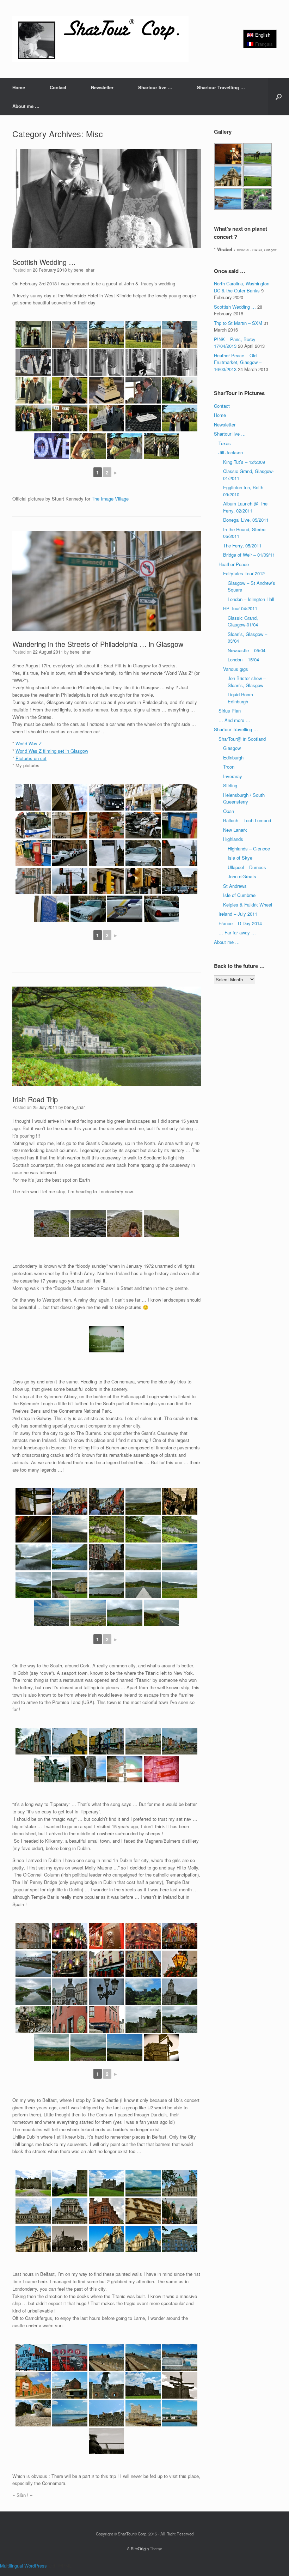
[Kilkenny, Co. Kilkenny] (70, 2020)
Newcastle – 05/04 (247, 650)
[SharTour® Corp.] (100, 39)
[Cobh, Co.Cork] (33, 1741)
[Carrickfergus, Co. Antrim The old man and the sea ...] (106, 2441)
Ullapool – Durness (247, 867)
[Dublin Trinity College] (33, 1936)
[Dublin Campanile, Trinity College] (180, 1992)
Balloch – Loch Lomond (247, 820)
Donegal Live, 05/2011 (246, 520)
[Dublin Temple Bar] (70, 1936)
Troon (229, 767)
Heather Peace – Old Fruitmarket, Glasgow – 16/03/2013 (238, 362)
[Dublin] (106, 1992)
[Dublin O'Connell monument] (70, 1992)
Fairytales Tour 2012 (244, 573)
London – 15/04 (243, 659)
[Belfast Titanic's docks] (106, 2357)
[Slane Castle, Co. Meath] (33, 2183)
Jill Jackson (231, 452)
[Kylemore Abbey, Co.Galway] (106, 1529)
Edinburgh (233, 757)
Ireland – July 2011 (238, 914)
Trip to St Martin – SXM (238, 323)
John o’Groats (242, 876)
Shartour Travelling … (221, 87)
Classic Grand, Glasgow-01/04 (243, 621)
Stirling (230, 785)
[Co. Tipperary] (51, 2047)
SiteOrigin (140, 2548)
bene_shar (84, 270)
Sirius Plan (230, 711)
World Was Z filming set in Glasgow (52, 751)
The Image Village (110, 499)
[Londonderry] (106, 1339)
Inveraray (233, 776)
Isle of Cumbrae (239, 895)
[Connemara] (143, 1501)
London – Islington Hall (251, 599)
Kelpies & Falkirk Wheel (248, 905)
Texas (225, 443)
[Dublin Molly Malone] (33, 2020)
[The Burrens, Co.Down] (70, 1529)
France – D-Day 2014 (240, 923)
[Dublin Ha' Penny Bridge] (33, 1964)
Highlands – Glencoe (249, 848)
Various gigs (236, 669)
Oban (229, 811)
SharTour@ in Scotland (242, 739)
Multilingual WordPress (23, 2566)
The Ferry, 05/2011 (242, 545)
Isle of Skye (240, 858)
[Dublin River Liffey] (33, 1992)
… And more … (234, 720)
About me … (26, 106)
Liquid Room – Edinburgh (242, 698)
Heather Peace (234, 564)
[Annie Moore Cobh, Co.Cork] (51, 1769)
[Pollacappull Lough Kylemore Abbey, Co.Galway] (33, 1557)
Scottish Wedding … (44, 262)
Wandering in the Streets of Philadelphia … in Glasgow (98, 644)
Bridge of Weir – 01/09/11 (249, 555)
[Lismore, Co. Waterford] (143, 1992)
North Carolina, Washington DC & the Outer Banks (242, 287)
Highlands (233, 839)
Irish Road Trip (35, 1099)
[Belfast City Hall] (180, 2183)
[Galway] (33, 1501)
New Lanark (235, 830)
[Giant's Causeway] (51, 1223)
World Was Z (29, 743)
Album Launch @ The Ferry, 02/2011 (245, 507)
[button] (279, 97)
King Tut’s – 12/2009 (244, 462)
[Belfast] (106, 2211)
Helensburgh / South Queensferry (244, 798)
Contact (58, 87)
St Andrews (235, 886)
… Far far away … (237, 932)
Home (19, 87)
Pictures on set (31, 758)
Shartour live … (155, 87)
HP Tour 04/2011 (240, 608)
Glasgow (232, 748)
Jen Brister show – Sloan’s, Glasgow (247, 682)
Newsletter (102, 87)
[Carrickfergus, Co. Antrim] (106, 2385)
